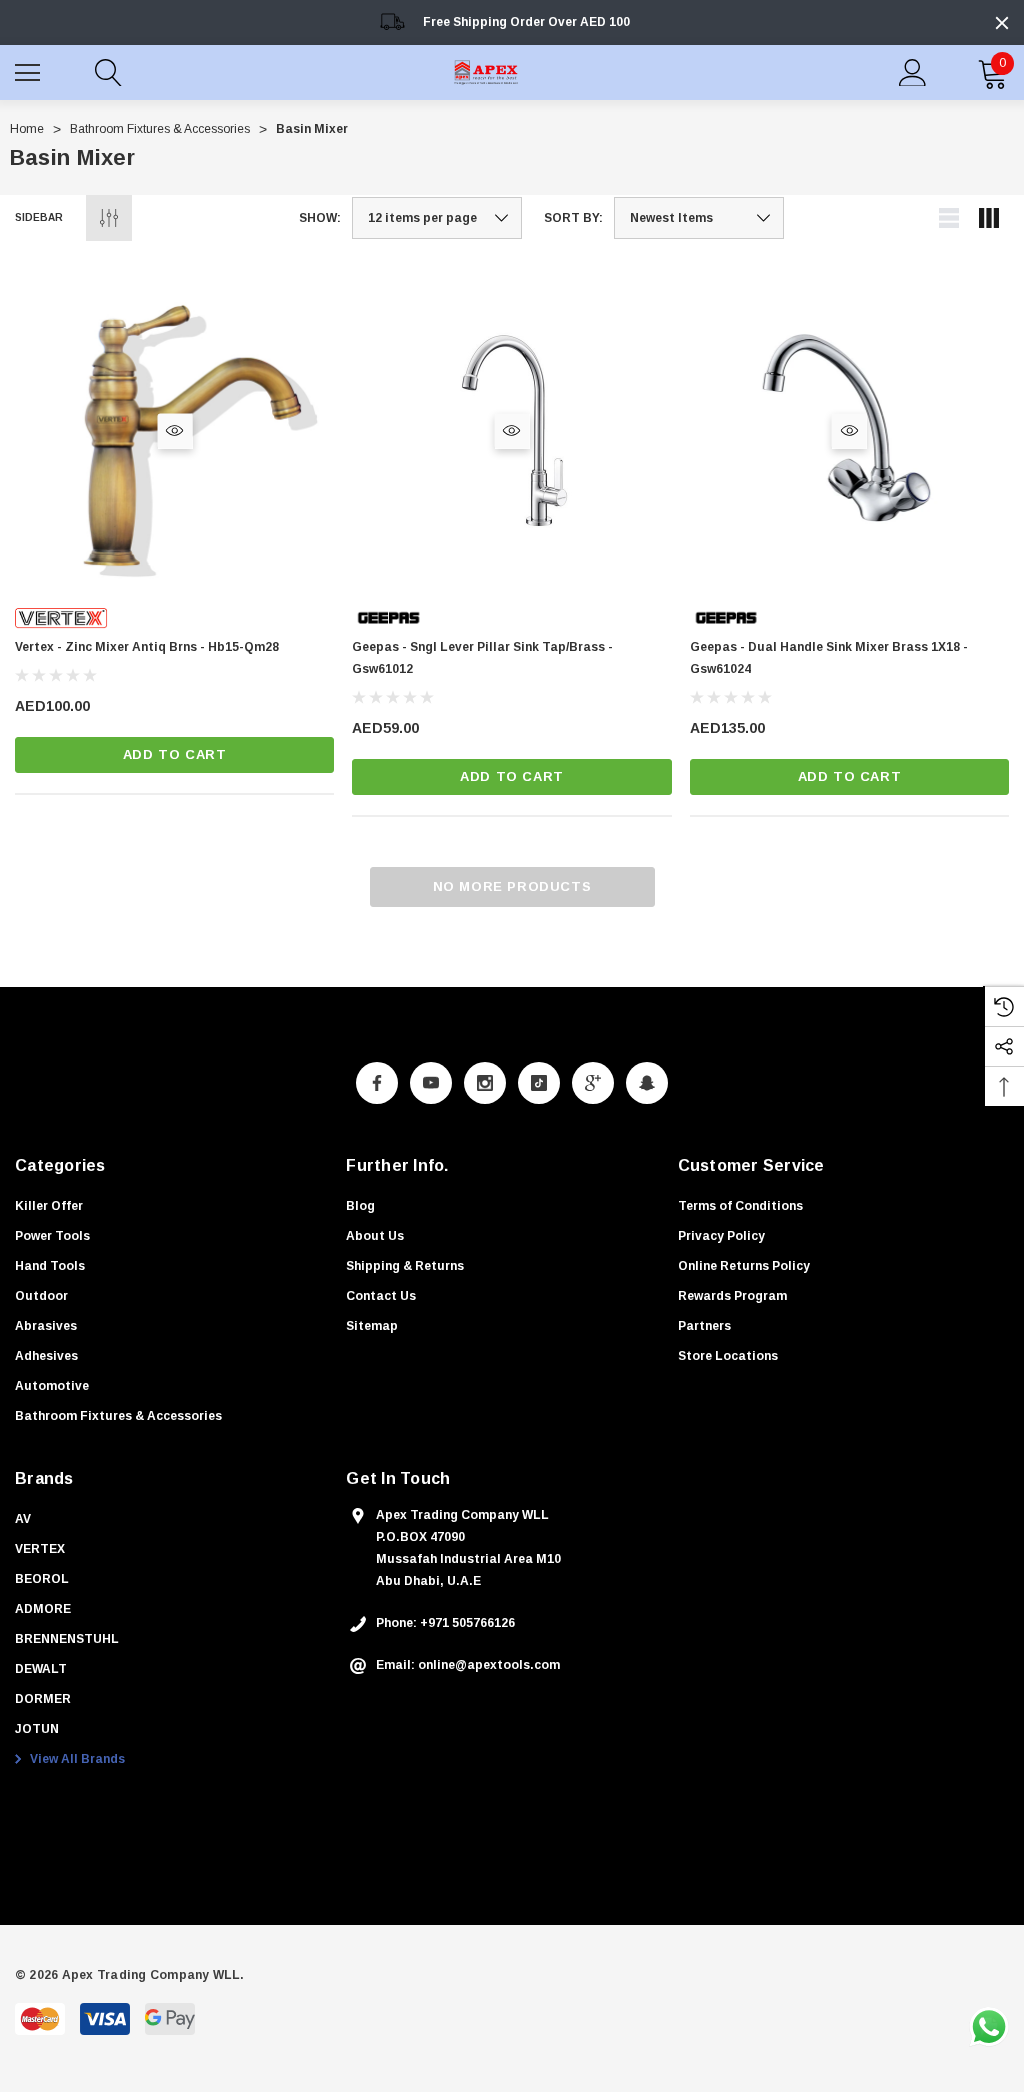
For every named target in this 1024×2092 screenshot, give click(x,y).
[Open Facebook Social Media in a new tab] (377, 1083)
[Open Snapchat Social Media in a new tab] (647, 1083)
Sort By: (573, 218)
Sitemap (372, 1326)
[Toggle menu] (30, 70)
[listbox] (699, 218)
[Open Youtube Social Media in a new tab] (431, 1083)
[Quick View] (174, 430)
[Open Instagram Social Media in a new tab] (485, 1083)
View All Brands (76, 1759)
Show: (320, 218)
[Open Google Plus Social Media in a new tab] (593, 1083)
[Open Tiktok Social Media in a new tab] (539, 1083)
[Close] (1002, 23)
